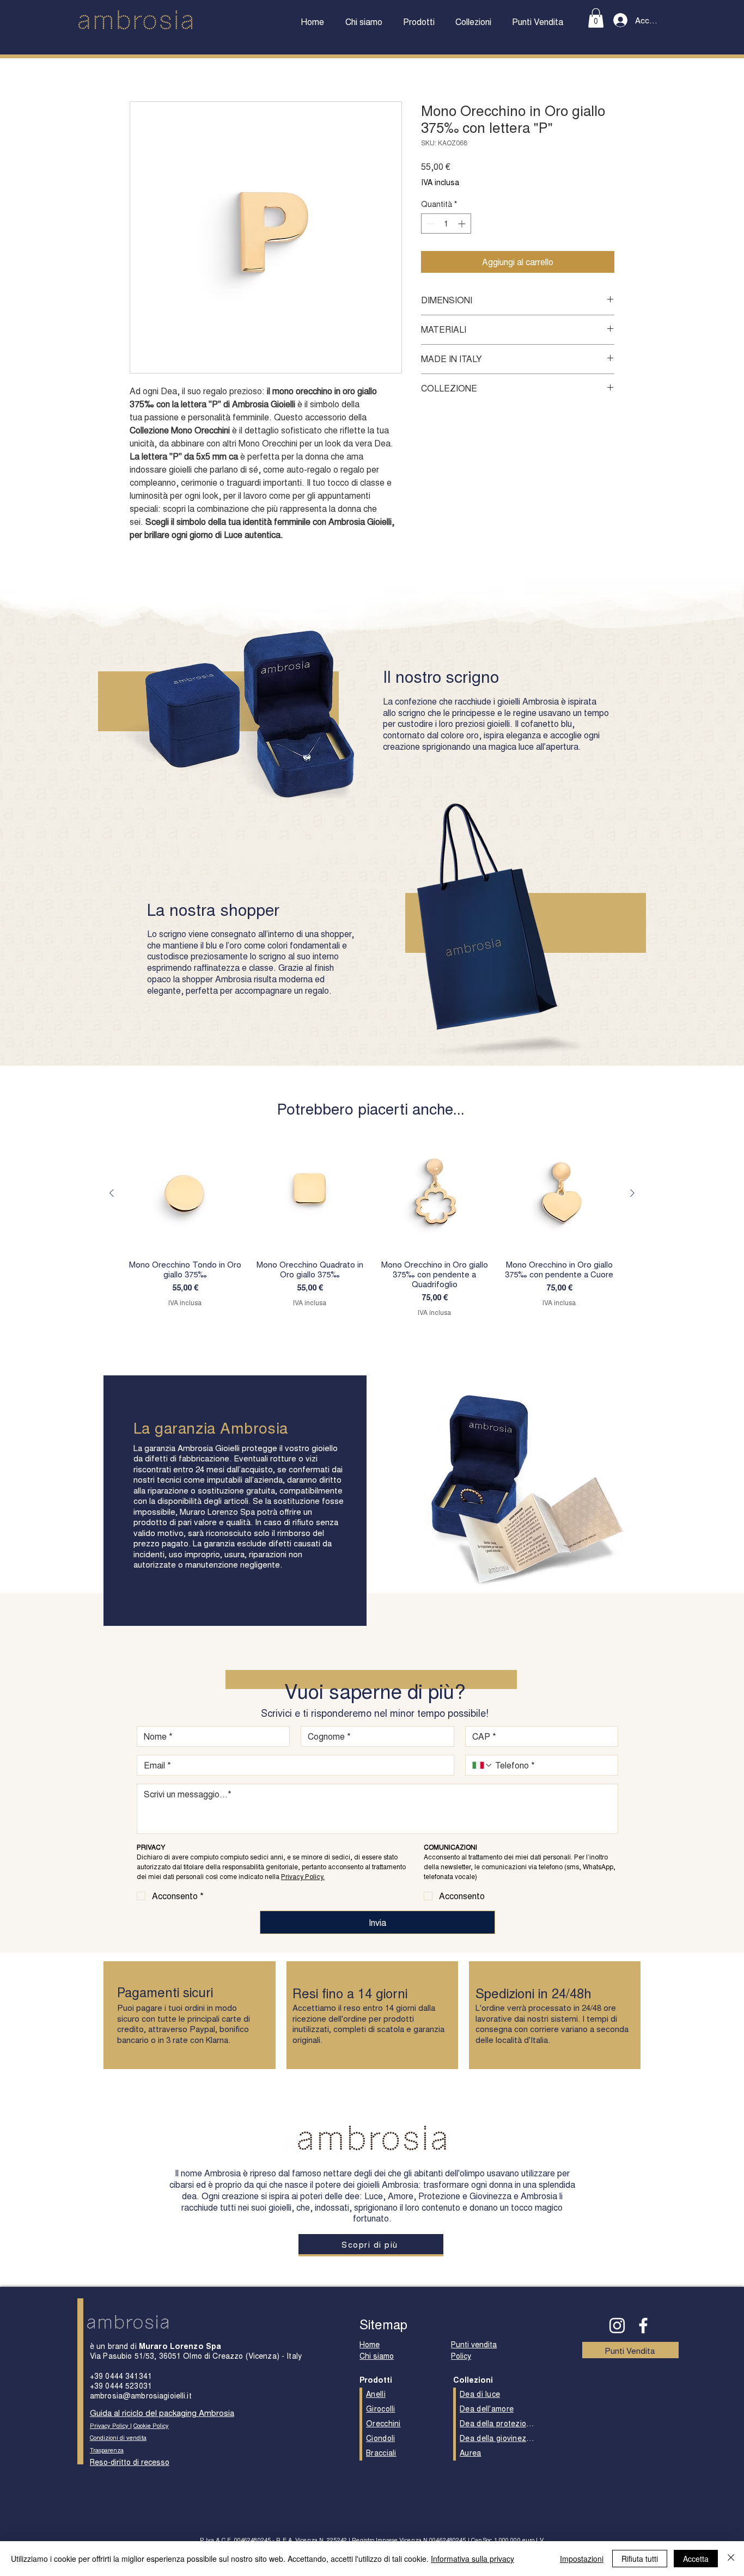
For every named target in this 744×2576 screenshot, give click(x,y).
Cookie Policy (151, 2425)
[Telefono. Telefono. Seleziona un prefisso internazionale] (483, 1765)
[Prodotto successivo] (632, 1193)
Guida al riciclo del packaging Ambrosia (162, 2412)
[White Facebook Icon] (643, 2326)
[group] (372, 1226)
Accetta (696, 2559)
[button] (419, 22)
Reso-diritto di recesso (130, 2462)
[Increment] (463, 224)
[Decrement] (429, 224)
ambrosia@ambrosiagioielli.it (141, 2395)
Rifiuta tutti (640, 2559)
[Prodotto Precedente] (112, 1193)
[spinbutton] (446, 224)
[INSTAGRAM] (617, 2326)
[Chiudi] (731, 2559)
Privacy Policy (110, 2425)
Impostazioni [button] (582, 2559)
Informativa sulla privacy (472, 2559)
